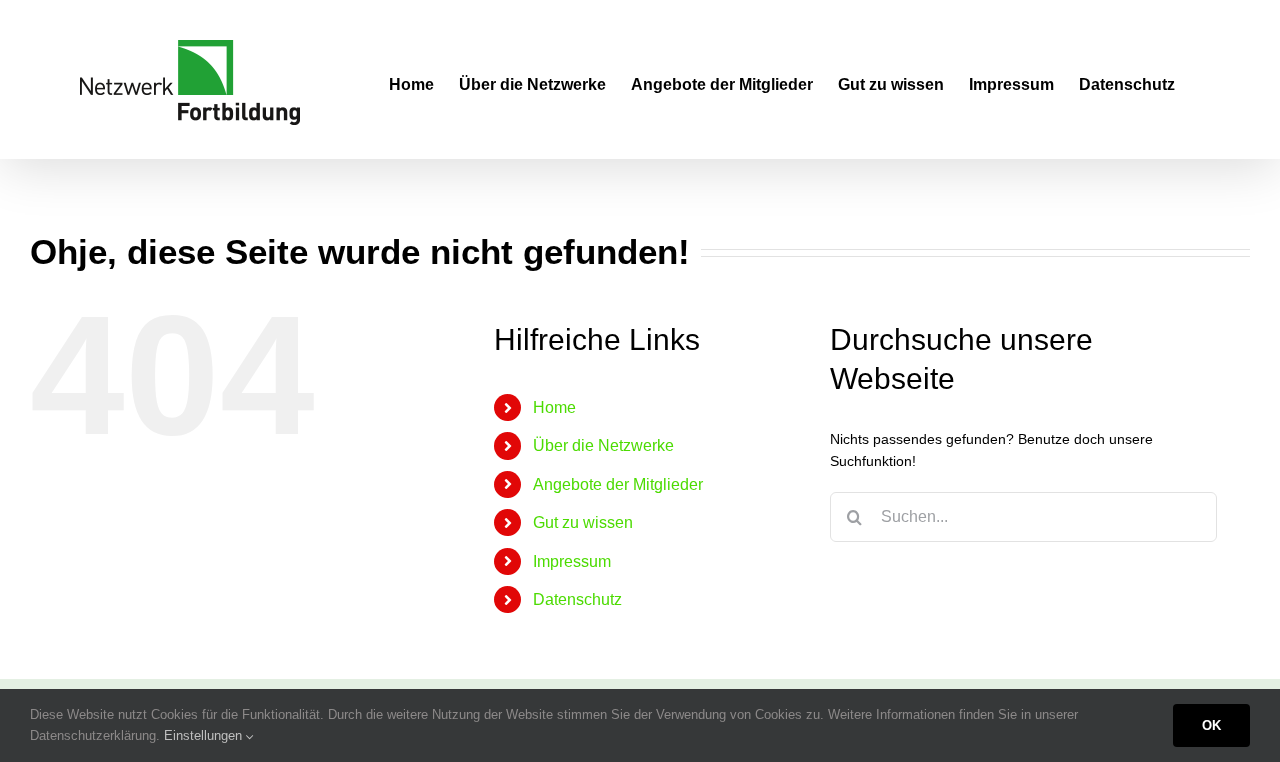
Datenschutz (577, 599)
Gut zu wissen (583, 522)
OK (1211, 725)
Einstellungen (205, 735)
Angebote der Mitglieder (618, 484)
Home (554, 407)
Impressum (572, 561)
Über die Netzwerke (603, 445)
